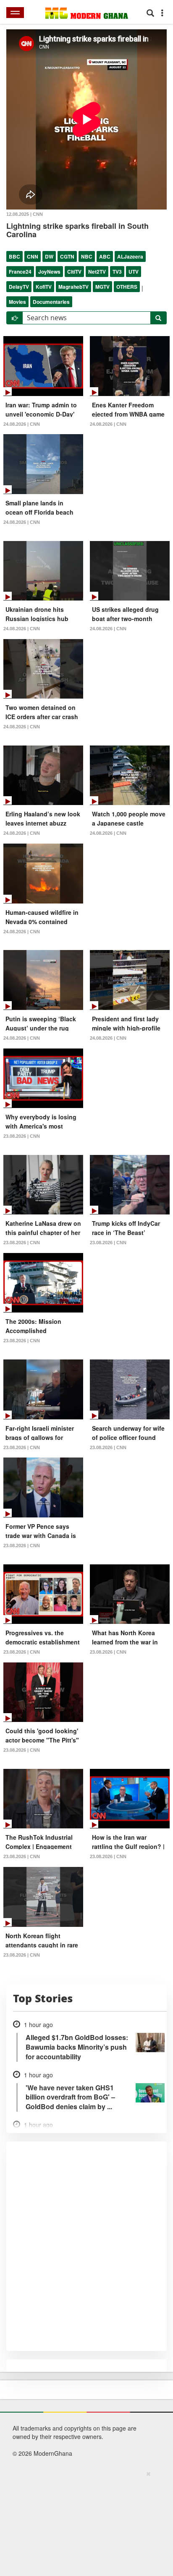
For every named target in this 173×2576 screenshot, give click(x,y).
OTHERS (127, 287)
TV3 (117, 272)
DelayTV (19, 287)
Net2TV (97, 272)
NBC (87, 256)
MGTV (102, 287)
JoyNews (49, 272)
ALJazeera (130, 256)
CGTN (67, 256)
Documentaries (51, 302)
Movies (17, 302)
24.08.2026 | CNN (22, 424)
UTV (134, 272)
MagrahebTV (73, 287)
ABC (105, 256)
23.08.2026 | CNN (22, 1136)
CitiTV (74, 272)
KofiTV (44, 287)
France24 (20, 272)
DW (49, 256)
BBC (14, 256)
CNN (33, 256)
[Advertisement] (84, 2522)
